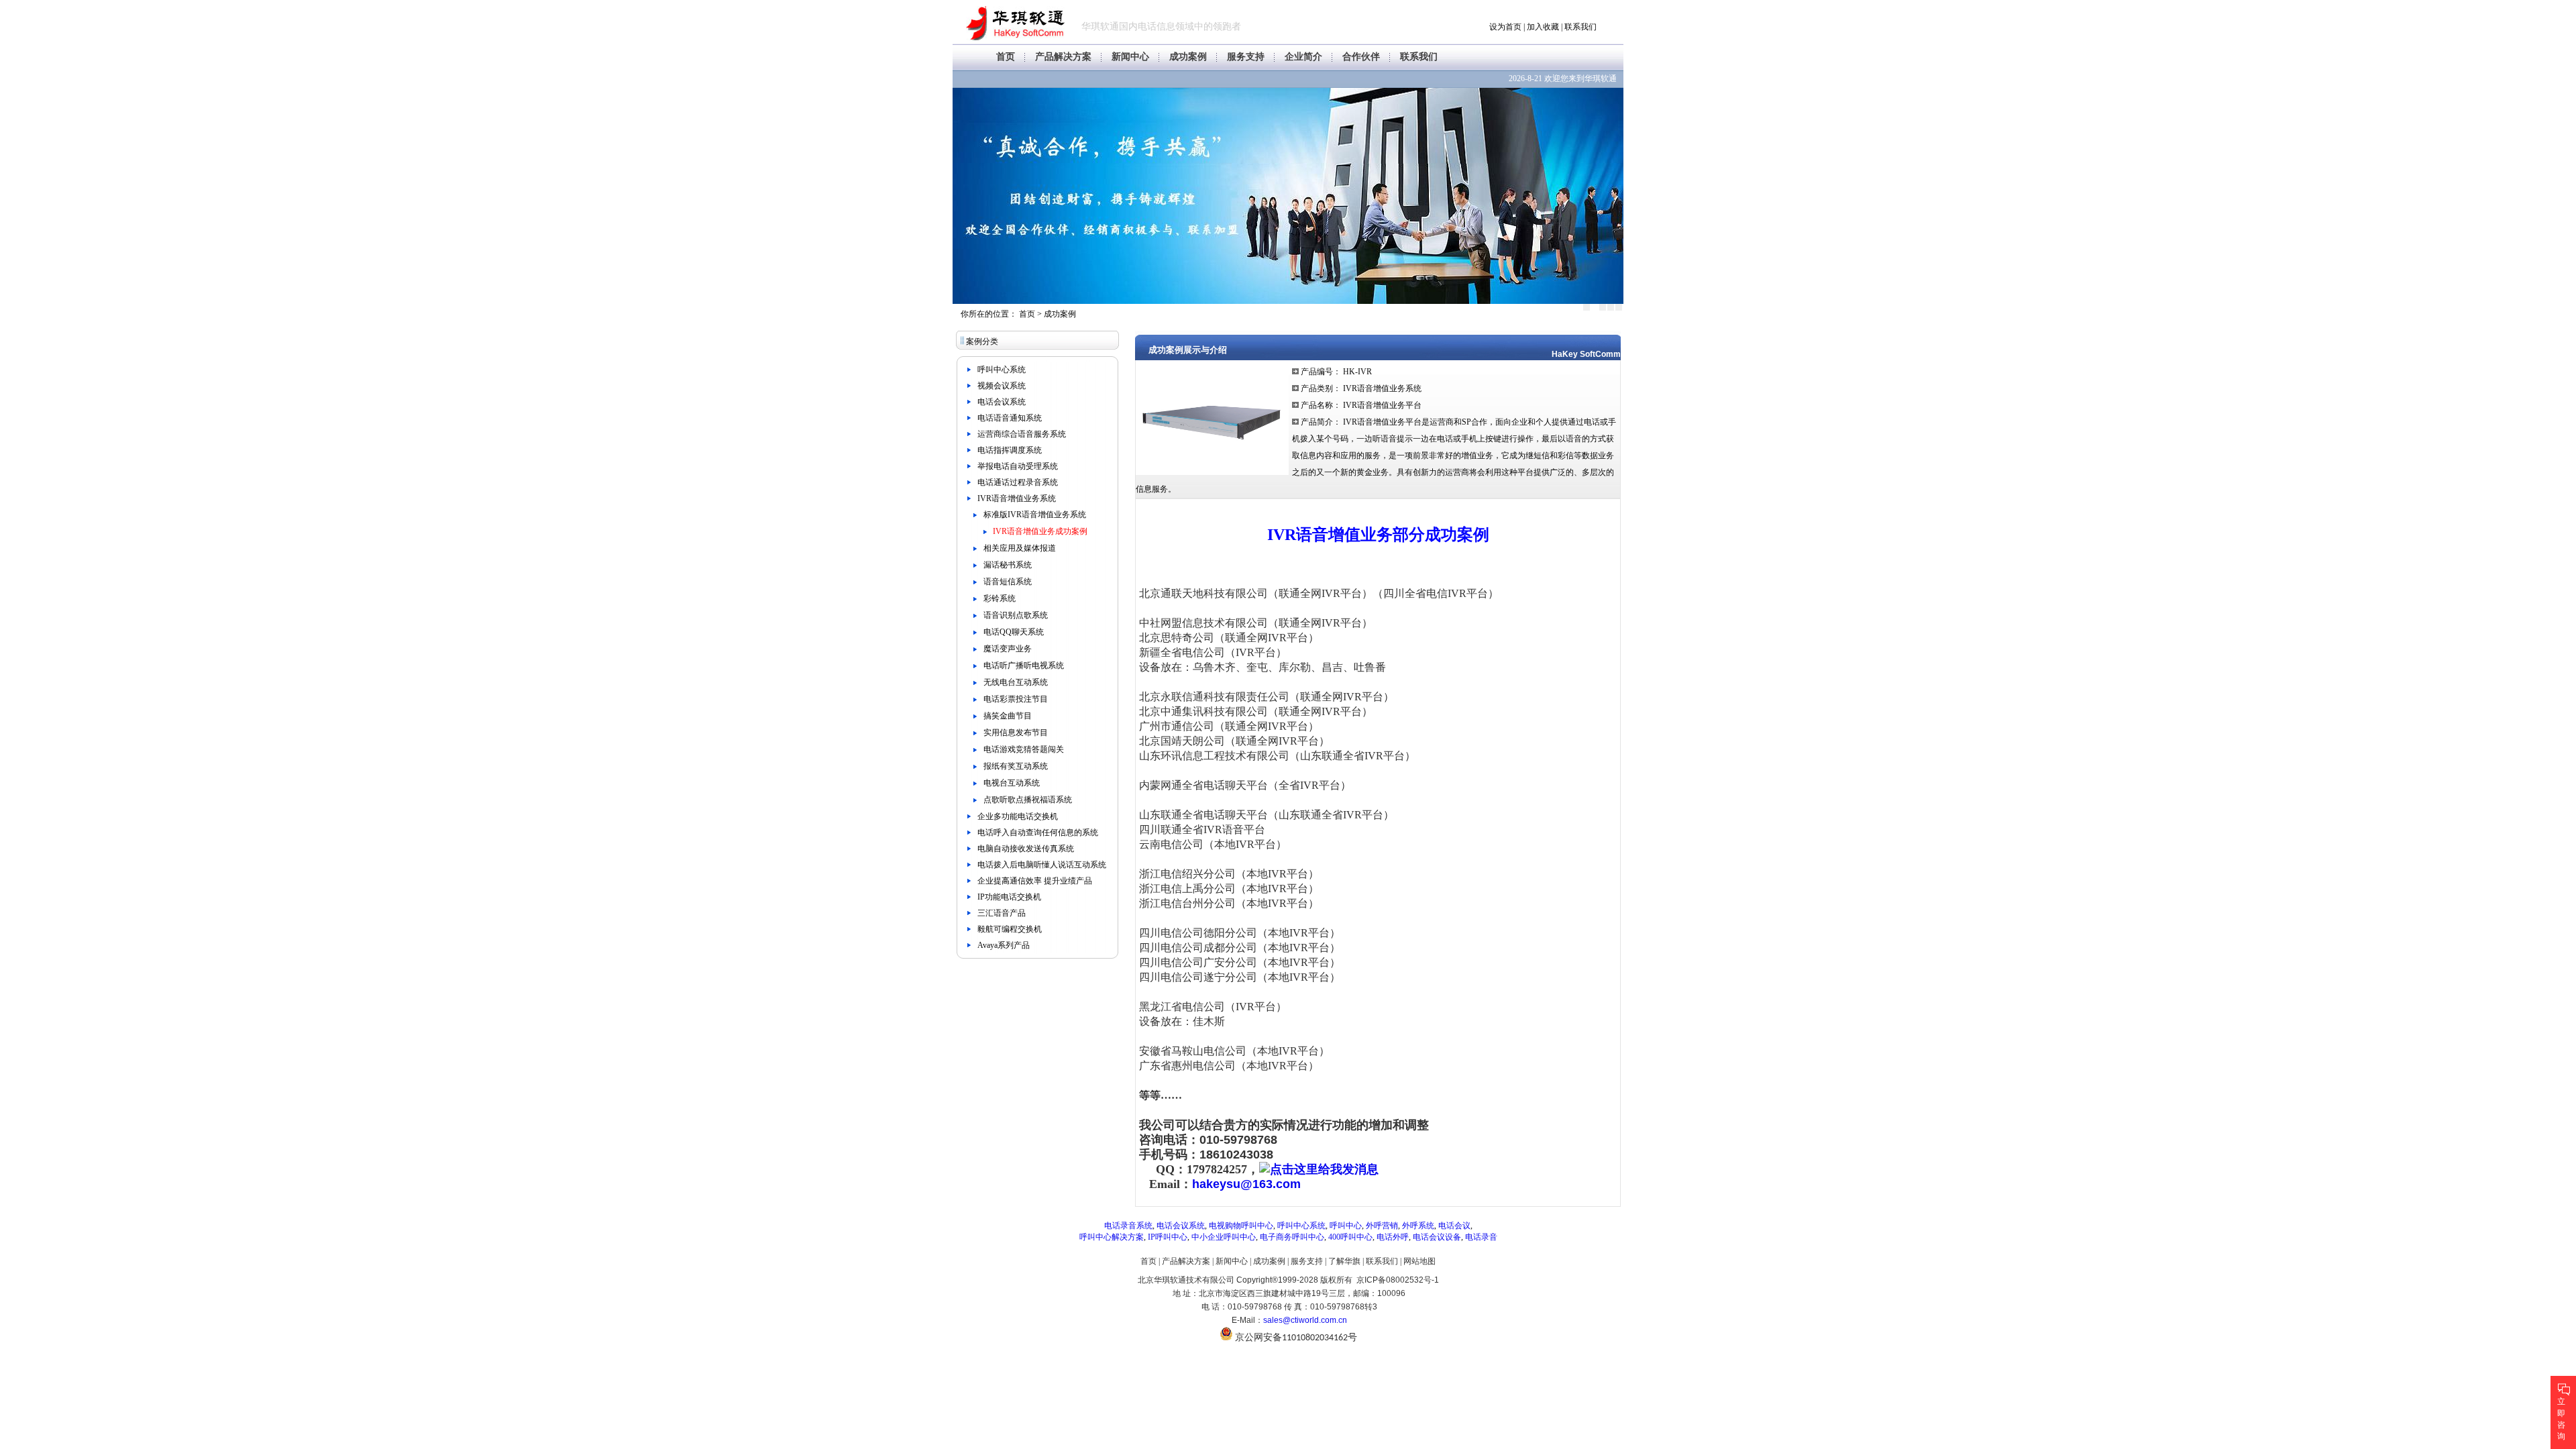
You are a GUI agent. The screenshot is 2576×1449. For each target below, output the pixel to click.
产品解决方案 (1063, 57)
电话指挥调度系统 (1010, 450)
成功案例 (1188, 57)
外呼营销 (1382, 1226)
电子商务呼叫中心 (1292, 1237)
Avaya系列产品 (1004, 945)
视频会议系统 (1002, 386)
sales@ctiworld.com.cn (1305, 1320)
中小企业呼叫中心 (1224, 1237)
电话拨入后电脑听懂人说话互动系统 (1042, 865)
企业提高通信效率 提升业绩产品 (1035, 881)
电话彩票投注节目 (1016, 699)
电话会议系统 (1002, 402)
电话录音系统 (1128, 1226)
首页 (1006, 57)
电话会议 (1454, 1226)
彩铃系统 (1000, 598)
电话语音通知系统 (1010, 418)
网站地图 (1419, 1261)
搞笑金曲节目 (1008, 716)
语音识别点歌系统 (1016, 615)
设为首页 (1505, 27)
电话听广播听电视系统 (1024, 665)
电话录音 (1481, 1237)
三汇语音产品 (1002, 913)
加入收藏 (1543, 27)
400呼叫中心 (1350, 1237)
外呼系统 (1418, 1226)
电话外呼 (1393, 1237)
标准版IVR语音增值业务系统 (1035, 515)
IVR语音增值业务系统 (1017, 498)
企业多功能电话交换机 (1018, 816)
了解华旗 (1344, 1261)
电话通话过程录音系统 (1018, 482)
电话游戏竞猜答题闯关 (1024, 749)
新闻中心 (1130, 57)
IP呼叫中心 (1168, 1237)
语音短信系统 (1008, 582)
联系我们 (1580, 27)
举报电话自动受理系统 (1018, 466)
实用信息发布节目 (1016, 733)
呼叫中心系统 (1002, 370)
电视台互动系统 (1012, 783)
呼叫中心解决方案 (1112, 1237)
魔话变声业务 (1008, 649)
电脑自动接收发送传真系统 (1026, 849)
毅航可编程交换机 (1010, 929)
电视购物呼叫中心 (1241, 1226)
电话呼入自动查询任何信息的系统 (1038, 833)
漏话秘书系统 (1008, 565)
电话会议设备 (1437, 1237)
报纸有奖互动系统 (1016, 766)
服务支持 (1246, 57)
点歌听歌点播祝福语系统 (1028, 800)
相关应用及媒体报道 (1020, 548)
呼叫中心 (1346, 1226)
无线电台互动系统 (1016, 682)
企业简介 (1303, 57)
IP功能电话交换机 (1009, 897)
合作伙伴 (1361, 57)
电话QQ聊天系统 (1014, 632)
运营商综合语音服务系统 (1022, 434)
